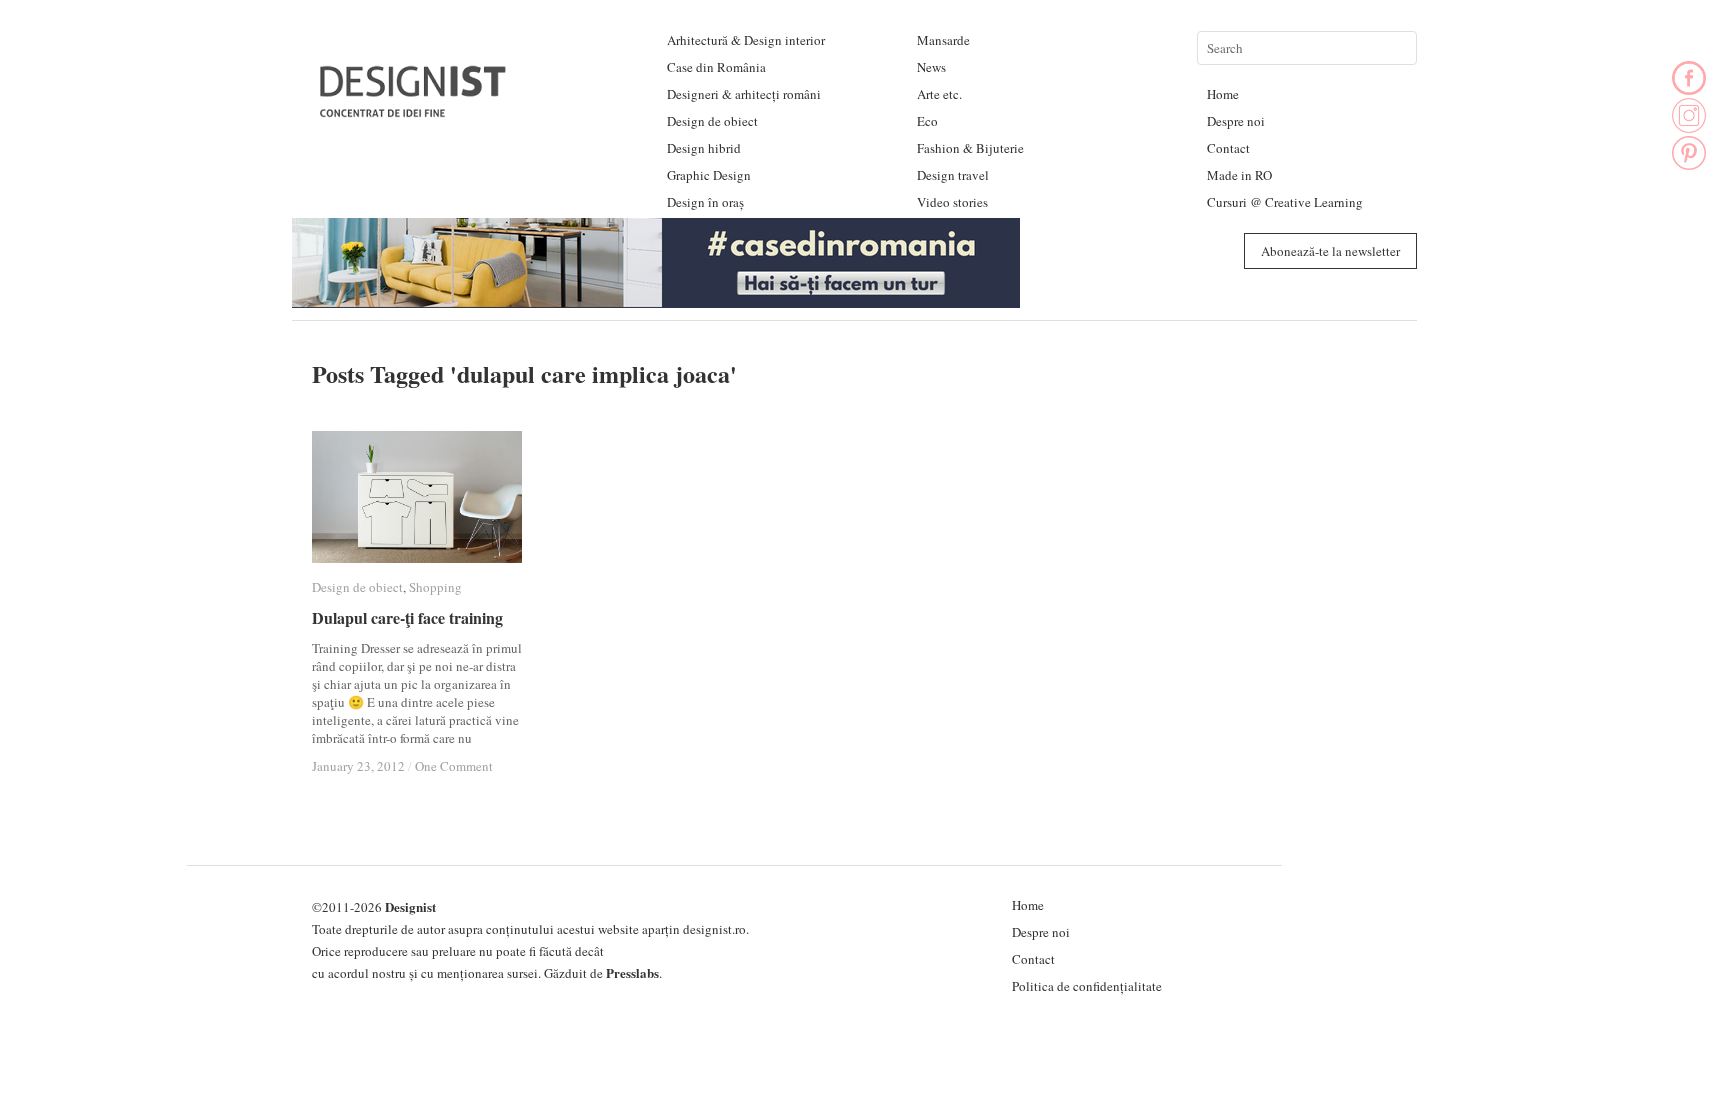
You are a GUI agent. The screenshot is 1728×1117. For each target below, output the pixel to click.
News (931, 67)
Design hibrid (704, 148)
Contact (1228, 148)
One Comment (454, 766)
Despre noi (1236, 121)
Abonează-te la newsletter (1330, 251)
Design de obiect (712, 121)
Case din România (716, 67)
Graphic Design (709, 175)
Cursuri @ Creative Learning (1285, 202)
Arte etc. (939, 94)
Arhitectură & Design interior (746, 40)
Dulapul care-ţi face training (407, 617)
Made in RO (1239, 175)
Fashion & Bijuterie (970, 148)
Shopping (435, 587)
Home (1223, 94)
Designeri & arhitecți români (744, 94)
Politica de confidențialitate (1087, 986)
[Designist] (414, 109)
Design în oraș (705, 202)
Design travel (953, 175)
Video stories (952, 202)
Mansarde (943, 40)
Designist (410, 906)
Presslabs (632, 972)
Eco (927, 121)
